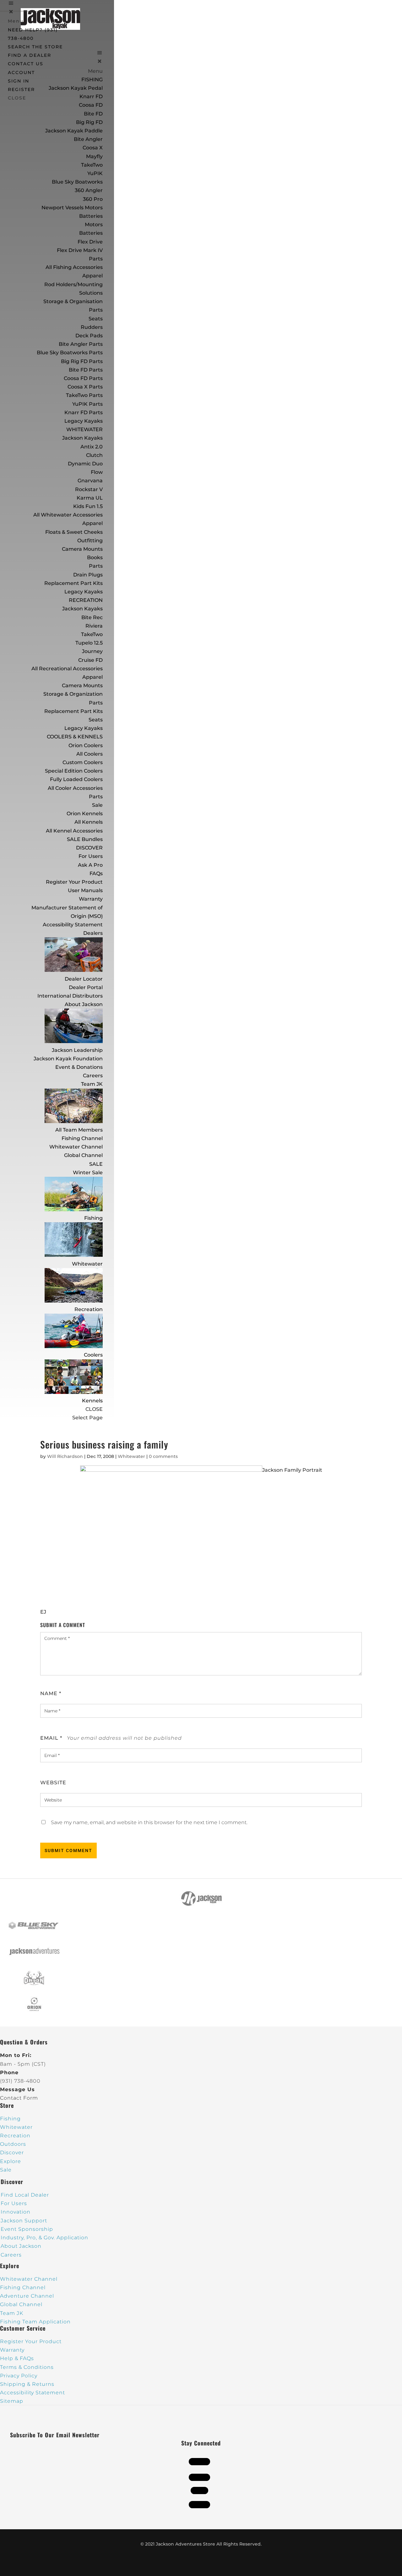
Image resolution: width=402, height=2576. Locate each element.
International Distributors (70, 996)
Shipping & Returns (27, 2384)
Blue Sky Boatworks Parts (70, 353)
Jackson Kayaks (82, 438)
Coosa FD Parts (83, 378)
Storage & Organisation (73, 301)
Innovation (16, 2212)
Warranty (91, 899)
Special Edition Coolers (74, 771)
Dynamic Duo (85, 464)
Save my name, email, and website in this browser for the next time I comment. (149, 1822)
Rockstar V (89, 489)
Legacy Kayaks (84, 421)
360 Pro (93, 199)
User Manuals (85, 890)
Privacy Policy (19, 2376)
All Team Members (79, 1130)
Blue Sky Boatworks (77, 182)
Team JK (92, 1084)
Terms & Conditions (27, 2367)
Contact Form (19, 2098)
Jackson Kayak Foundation (68, 1059)
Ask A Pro (90, 865)
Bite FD (93, 114)
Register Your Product (74, 882)
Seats (96, 319)
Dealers (93, 933)
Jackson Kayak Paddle (74, 131)
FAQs (96, 873)
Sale (97, 805)
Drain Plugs (88, 575)
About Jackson (84, 1004)
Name (51, 1693)
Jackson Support (24, 2221)
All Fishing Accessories (74, 267)
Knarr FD (91, 96)
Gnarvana (90, 481)
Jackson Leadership (77, 1050)
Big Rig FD (89, 122)
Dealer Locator (84, 979)
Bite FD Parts (86, 370)
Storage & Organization (73, 694)
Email (51, 1738)
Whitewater (87, 1264)
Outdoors (13, 2144)
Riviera (94, 626)
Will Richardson (65, 1456)
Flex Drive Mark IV (80, 250)
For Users (91, 856)
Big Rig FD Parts (82, 361)
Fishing (93, 1218)
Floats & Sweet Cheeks (74, 532)
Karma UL (90, 498)
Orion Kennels (85, 814)
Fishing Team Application (35, 2322)
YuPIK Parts (87, 404)
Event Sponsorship (27, 2229)
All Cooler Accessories (75, 788)
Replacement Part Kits (73, 583)
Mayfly (94, 156)
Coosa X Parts (85, 387)
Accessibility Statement (73, 925)
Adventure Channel (27, 2296)
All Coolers (90, 754)
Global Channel (83, 1155)
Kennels (92, 1401)
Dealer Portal (86, 987)
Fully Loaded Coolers (76, 779)
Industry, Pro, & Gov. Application (44, 2238)
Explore (11, 2161)
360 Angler (89, 190)
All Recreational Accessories (67, 669)
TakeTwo (92, 165)
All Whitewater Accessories (68, 515)
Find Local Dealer (25, 2195)
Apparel (92, 276)
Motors (94, 225)
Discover (12, 2153)
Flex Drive (90, 242)
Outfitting (90, 541)
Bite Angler (88, 139)
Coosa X (93, 148)
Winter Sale (88, 1173)
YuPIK (95, 173)
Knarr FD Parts (84, 412)
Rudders (92, 327)
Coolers (93, 1355)
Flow (97, 472)
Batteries (91, 233)
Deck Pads (89, 336)
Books (95, 557)
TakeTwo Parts (84, 395)
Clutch (94, 455)
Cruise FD (90, 660)
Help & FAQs (17, 2358)
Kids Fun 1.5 (88, 506)
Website (53, 1783)
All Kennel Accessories (74, 831)
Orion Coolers (86, 745)
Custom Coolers (83, 762)
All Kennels (89, 822)
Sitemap (12, 2401)
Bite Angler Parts (81, 344)
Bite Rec (92, 617)
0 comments (163, 1456)
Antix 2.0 (92, 447)
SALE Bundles (85, 839)
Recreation (89, 1309)
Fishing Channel (82, 1138)
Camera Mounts (82, 549)
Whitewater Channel (76, 1147)
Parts (96, 259)
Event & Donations (79, 1067)
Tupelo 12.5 (89, 643)
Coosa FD (91, 105)
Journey (92, 651)
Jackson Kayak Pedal (76, 88)
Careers (93, 1076)
